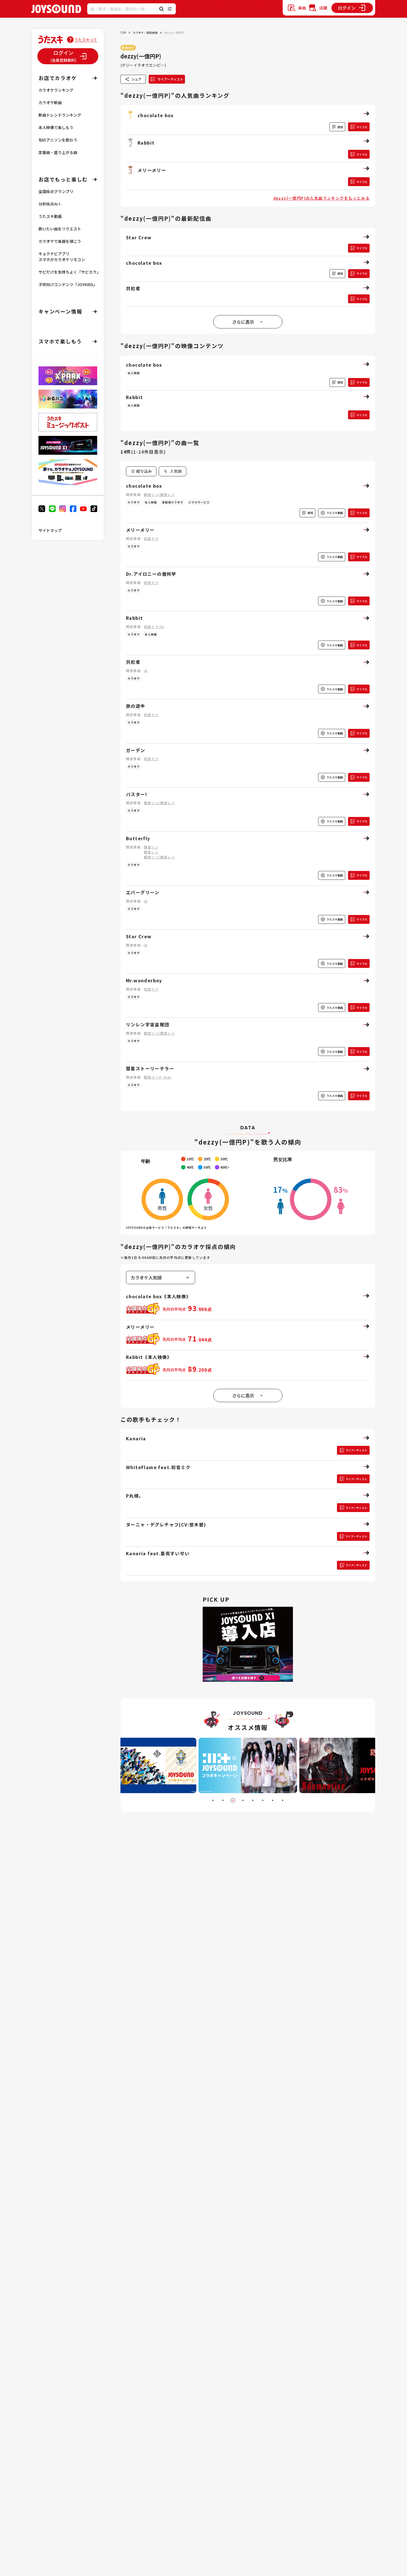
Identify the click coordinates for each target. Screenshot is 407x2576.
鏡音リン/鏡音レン (159, 494)
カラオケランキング (56, 90)
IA (146, 671)
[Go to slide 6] (263, 1800)
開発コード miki (158, 1077)
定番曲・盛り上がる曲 (58, 152)
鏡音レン (151, 852)
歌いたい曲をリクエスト (60, 229)
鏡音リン (151, 847)
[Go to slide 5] (253, 1800)
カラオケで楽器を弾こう (60, 241)
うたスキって (86, 40)
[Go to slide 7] (273, 1800)
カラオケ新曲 (50, 102)
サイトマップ (50, 530)
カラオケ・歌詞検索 (145, 33)
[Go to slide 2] (223, 1800)
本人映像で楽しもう (56, 127)
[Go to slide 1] (213, 1800)
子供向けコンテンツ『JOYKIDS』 (68, 284)
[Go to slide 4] (243, 1800)
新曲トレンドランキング (60, 115)
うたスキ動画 (50, 216)
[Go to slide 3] (233, 1800)
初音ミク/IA (154, 627)
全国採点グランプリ (56, 191)
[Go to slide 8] (283, 1800)
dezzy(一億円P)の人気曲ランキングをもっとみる (321, 198)
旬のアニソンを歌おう (58, 140)
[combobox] (172, 471)
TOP (123, 33)
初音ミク (151, 538)
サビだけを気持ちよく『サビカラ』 (69, 272)
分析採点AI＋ (50, 204)
